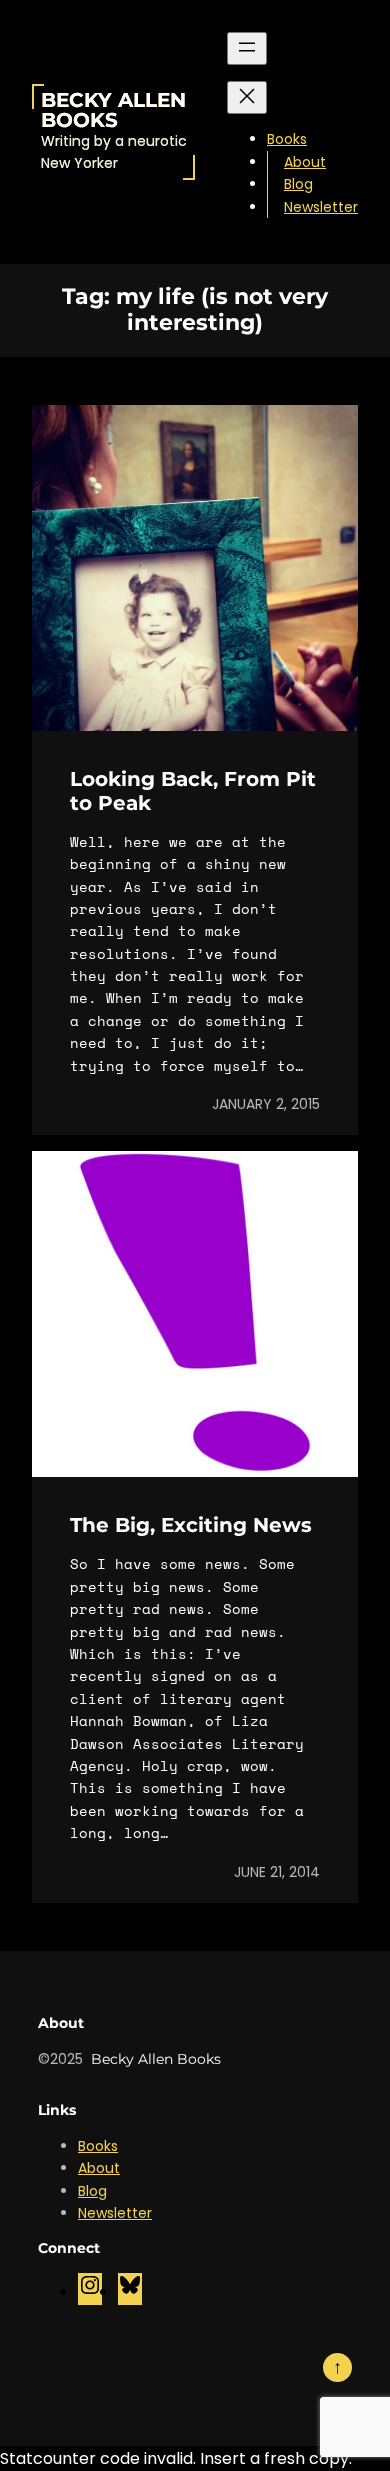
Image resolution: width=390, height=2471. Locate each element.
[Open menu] (247, 48)
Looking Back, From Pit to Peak (193, 791)
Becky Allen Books (113, 110)
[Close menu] (247, 97)
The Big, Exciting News (191, 1525)
